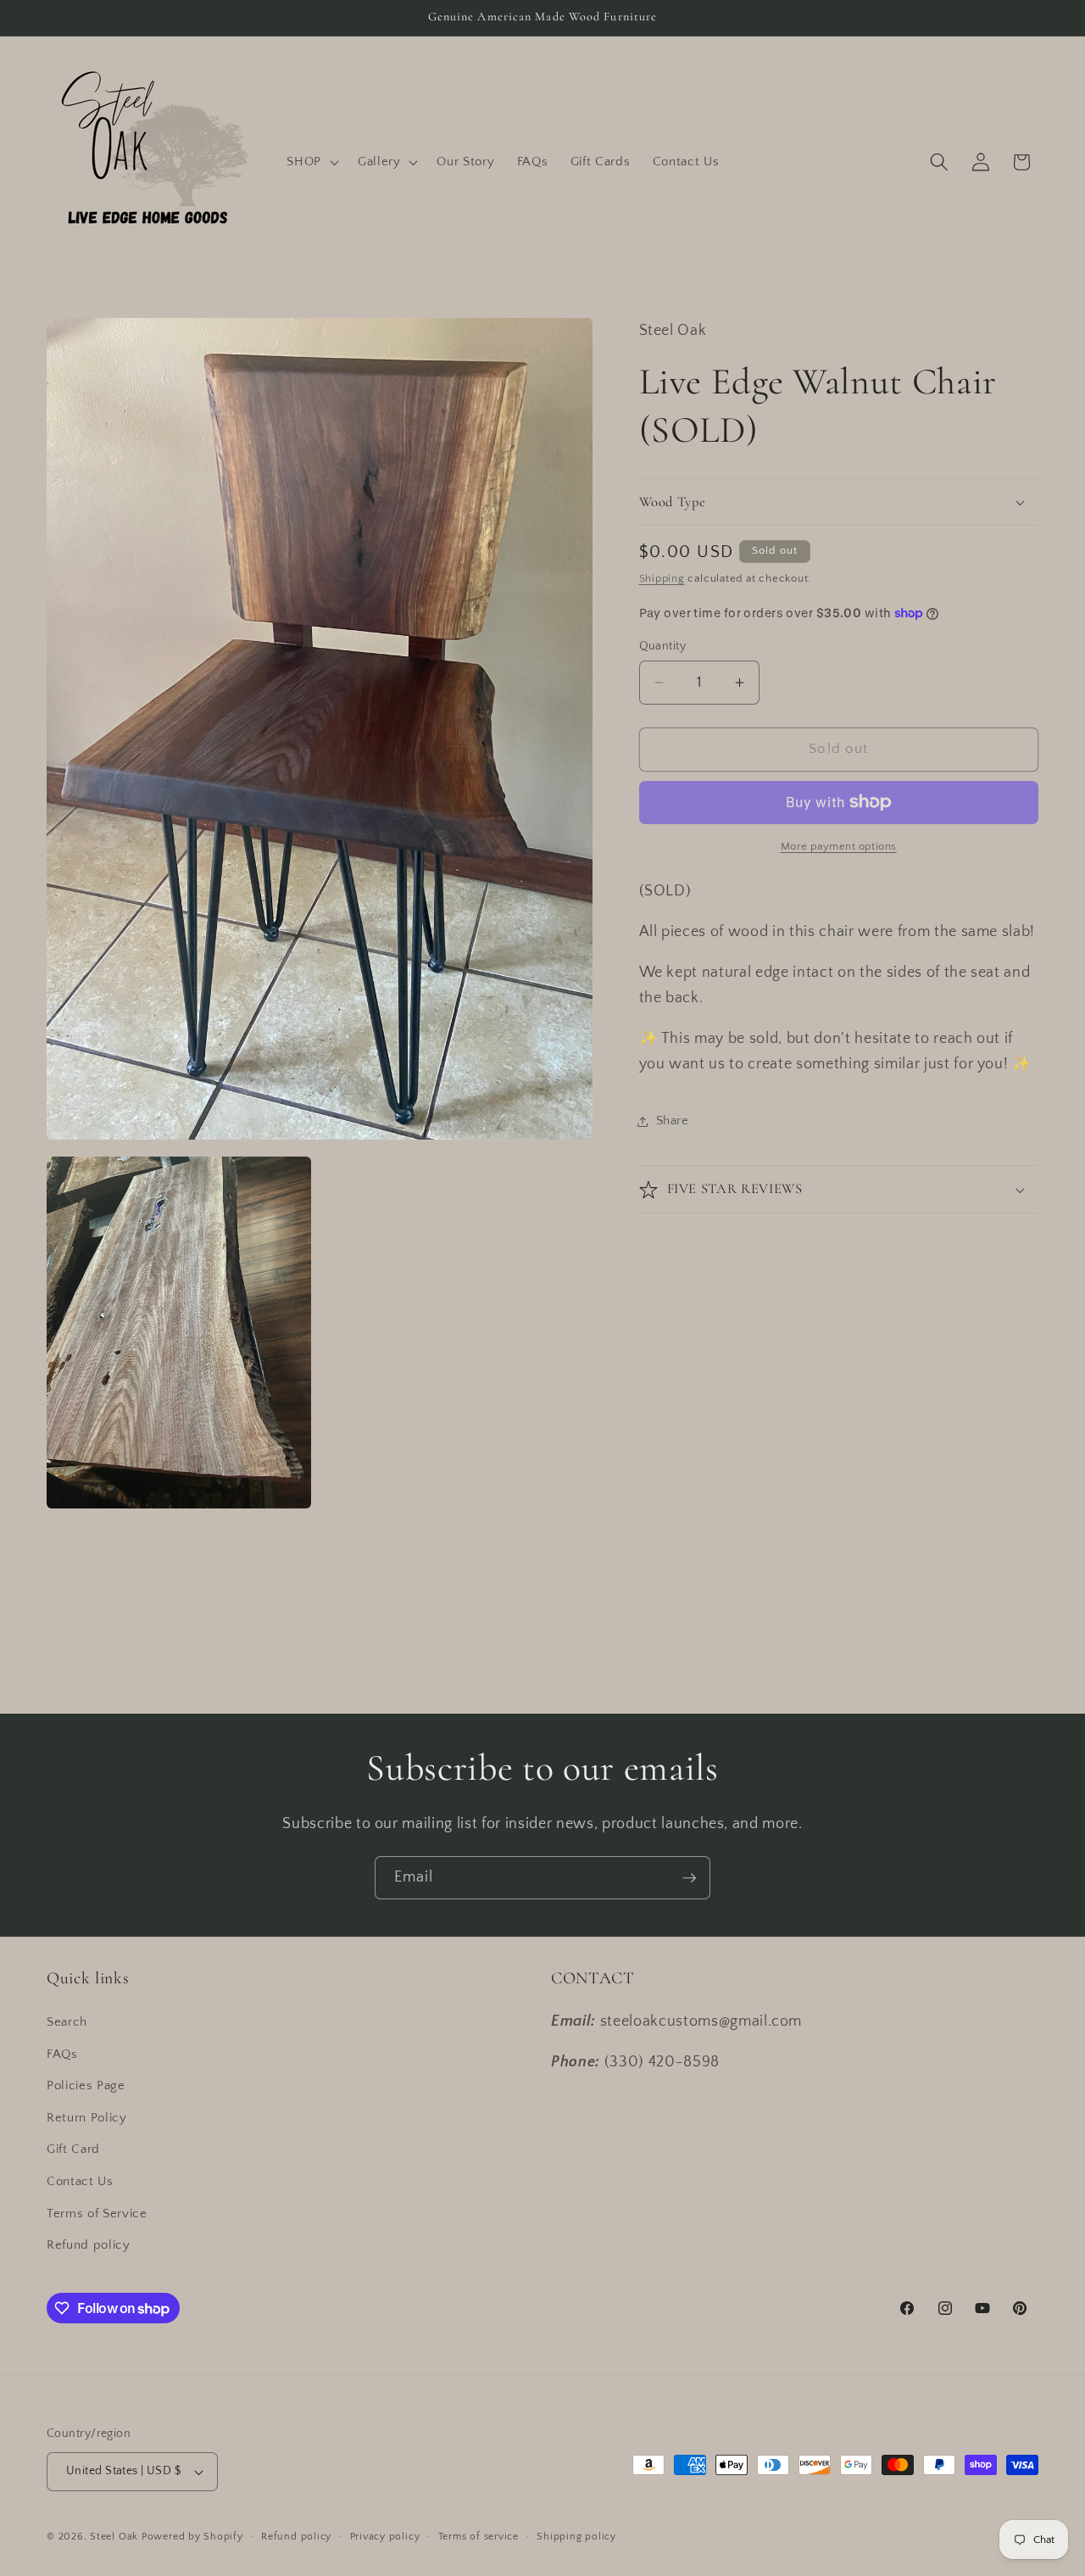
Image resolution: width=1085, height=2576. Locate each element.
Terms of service (479, 2537)
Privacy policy (385, 2537)
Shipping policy (576, 2537)
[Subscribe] (689, 1878)
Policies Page (86, 2085)
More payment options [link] (839, 846)
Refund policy (89, 2245)
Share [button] (673, 1121)
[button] (311, 162)
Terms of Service (97, 2214)
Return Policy (87, 2118)
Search (67, 2022)
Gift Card (73, 2149)
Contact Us (80, 2181)
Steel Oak (114, 2537)
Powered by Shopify (192, 2537)
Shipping (662, 578)
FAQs (62, 2054)
